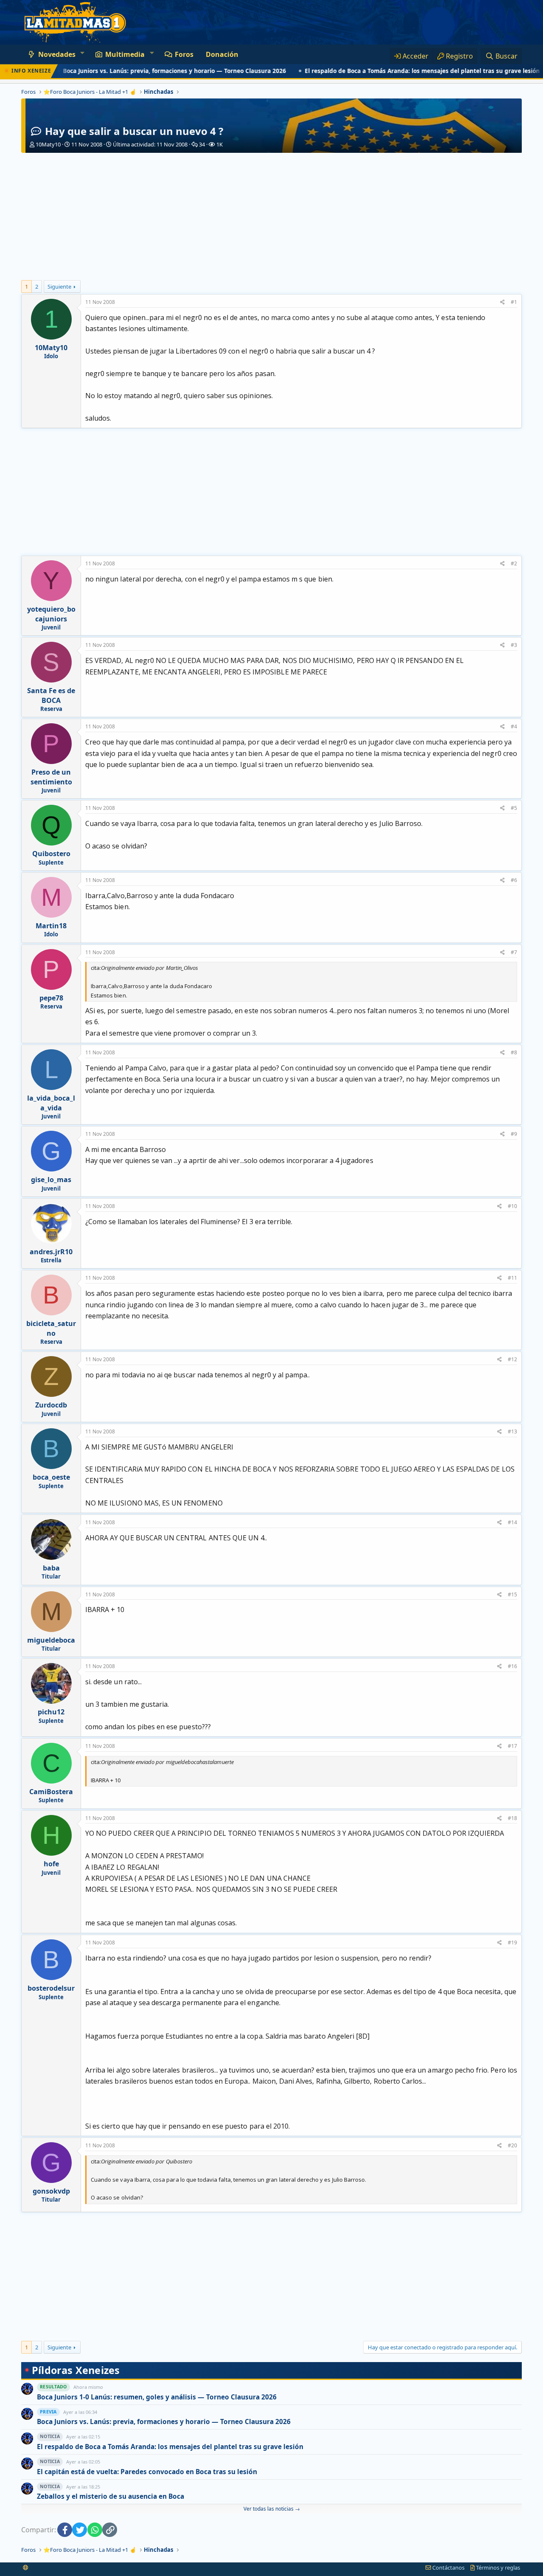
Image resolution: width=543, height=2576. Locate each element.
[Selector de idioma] (26, 2568)
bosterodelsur (51, 1988)
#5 (514, 808)
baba (51, 1568)
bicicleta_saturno (51, 1328)
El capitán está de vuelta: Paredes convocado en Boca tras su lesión (147, 2472)
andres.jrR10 (51, 1252)
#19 (512, 1943)
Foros (184, 54)
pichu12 (51, 1712)
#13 (512, 1431)
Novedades (57, 54)
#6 (514, 880)
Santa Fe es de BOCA (51, 695)
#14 (512, 1522)
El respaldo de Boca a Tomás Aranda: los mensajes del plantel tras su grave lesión (383, 71)
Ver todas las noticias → (272, 2509)
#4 (514, 726)
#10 (512, 1206)
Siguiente (59, 287)
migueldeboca (51, 1640)
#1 (514, 302)
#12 (512, 1359)
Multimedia (125, 54)
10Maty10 (48, 144)
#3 (514, 645)
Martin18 (51, 926)
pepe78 (51, 998)
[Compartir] (502, 302)
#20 (512, 2145)
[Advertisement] (271, 216)
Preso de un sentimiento (51, 777)
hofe (51, 1864)
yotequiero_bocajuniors (51, 614)
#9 (514, 1134)
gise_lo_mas (51, 1180)
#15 (512, 1594)
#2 (514, 563)
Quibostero (51, 854)
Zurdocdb (51, 1405)
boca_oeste (51, 1477)
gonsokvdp (51, 2191)
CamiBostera (51, 1792)
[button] (82, 53)
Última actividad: (150, 144)
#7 (514, 952)
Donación (222, 54)
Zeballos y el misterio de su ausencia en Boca (111, 2496)
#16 (512, 1666)
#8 (514, 1052)
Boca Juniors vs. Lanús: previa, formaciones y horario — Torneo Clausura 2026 (135, 71)
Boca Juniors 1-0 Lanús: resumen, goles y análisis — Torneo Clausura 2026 (157, 2397)
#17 (512, 1746)
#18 (512, 1818)
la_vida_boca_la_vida (51, 1103)
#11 (512, 1278)
